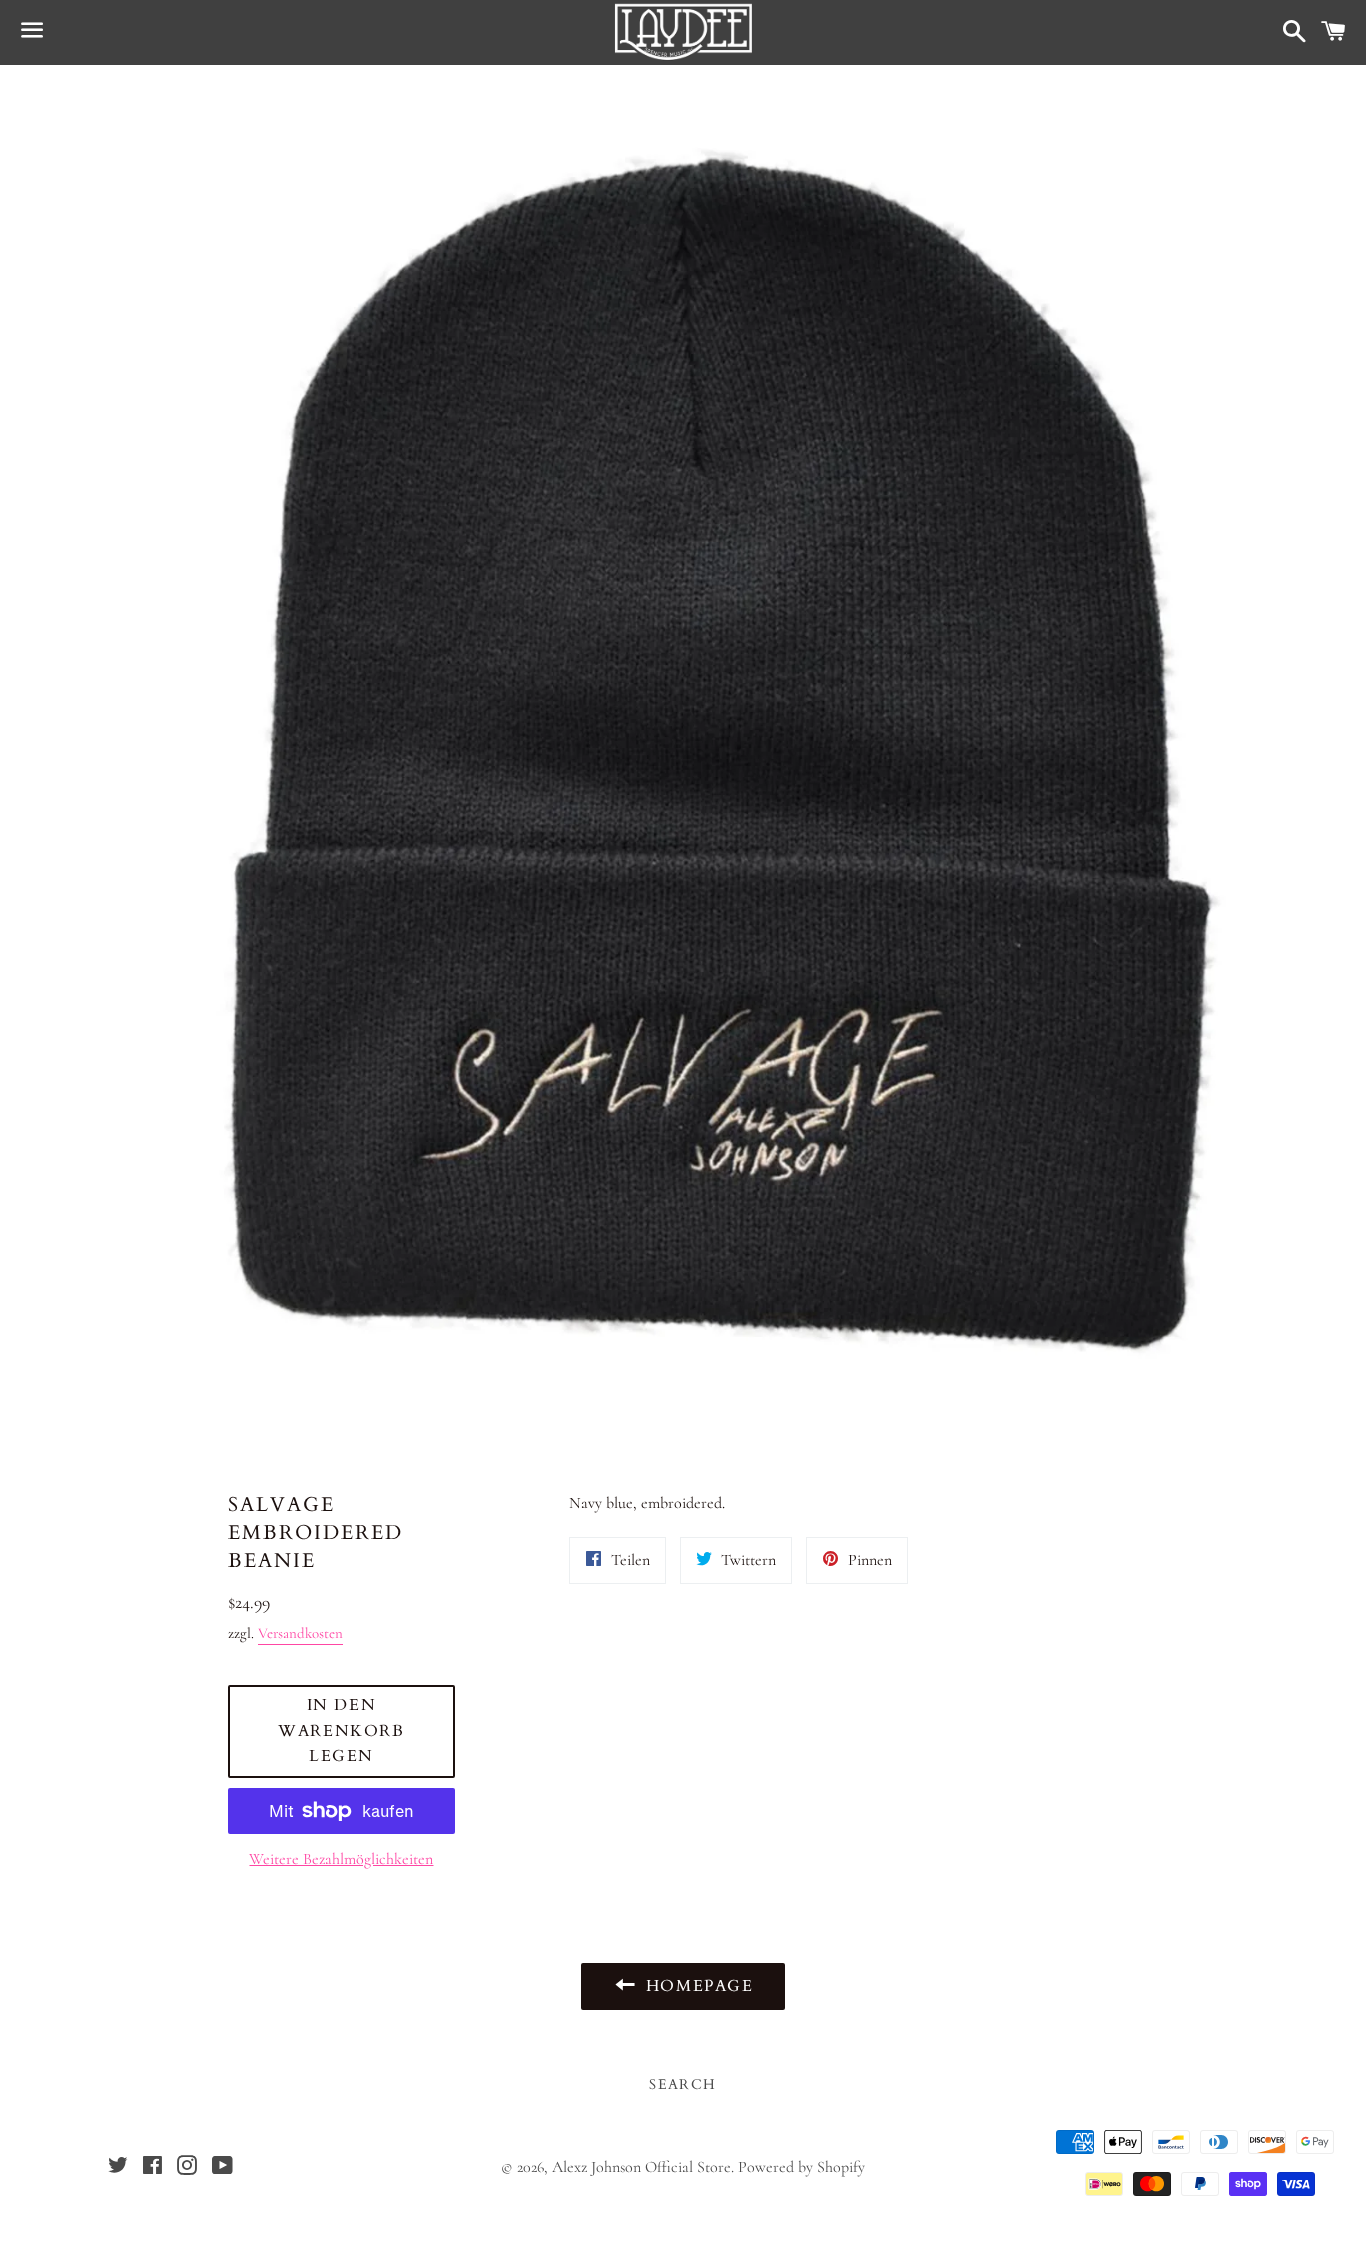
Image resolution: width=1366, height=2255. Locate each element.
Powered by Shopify (801, 2167)
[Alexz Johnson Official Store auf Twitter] (118, 2168)
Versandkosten (300, 1633)
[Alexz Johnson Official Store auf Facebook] (152, 2168)
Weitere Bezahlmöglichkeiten (341, 1859)
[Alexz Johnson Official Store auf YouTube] (222, 2168)
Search (682, 2084)
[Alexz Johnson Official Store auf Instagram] (187, 2168)
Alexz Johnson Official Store (641, 2167)
